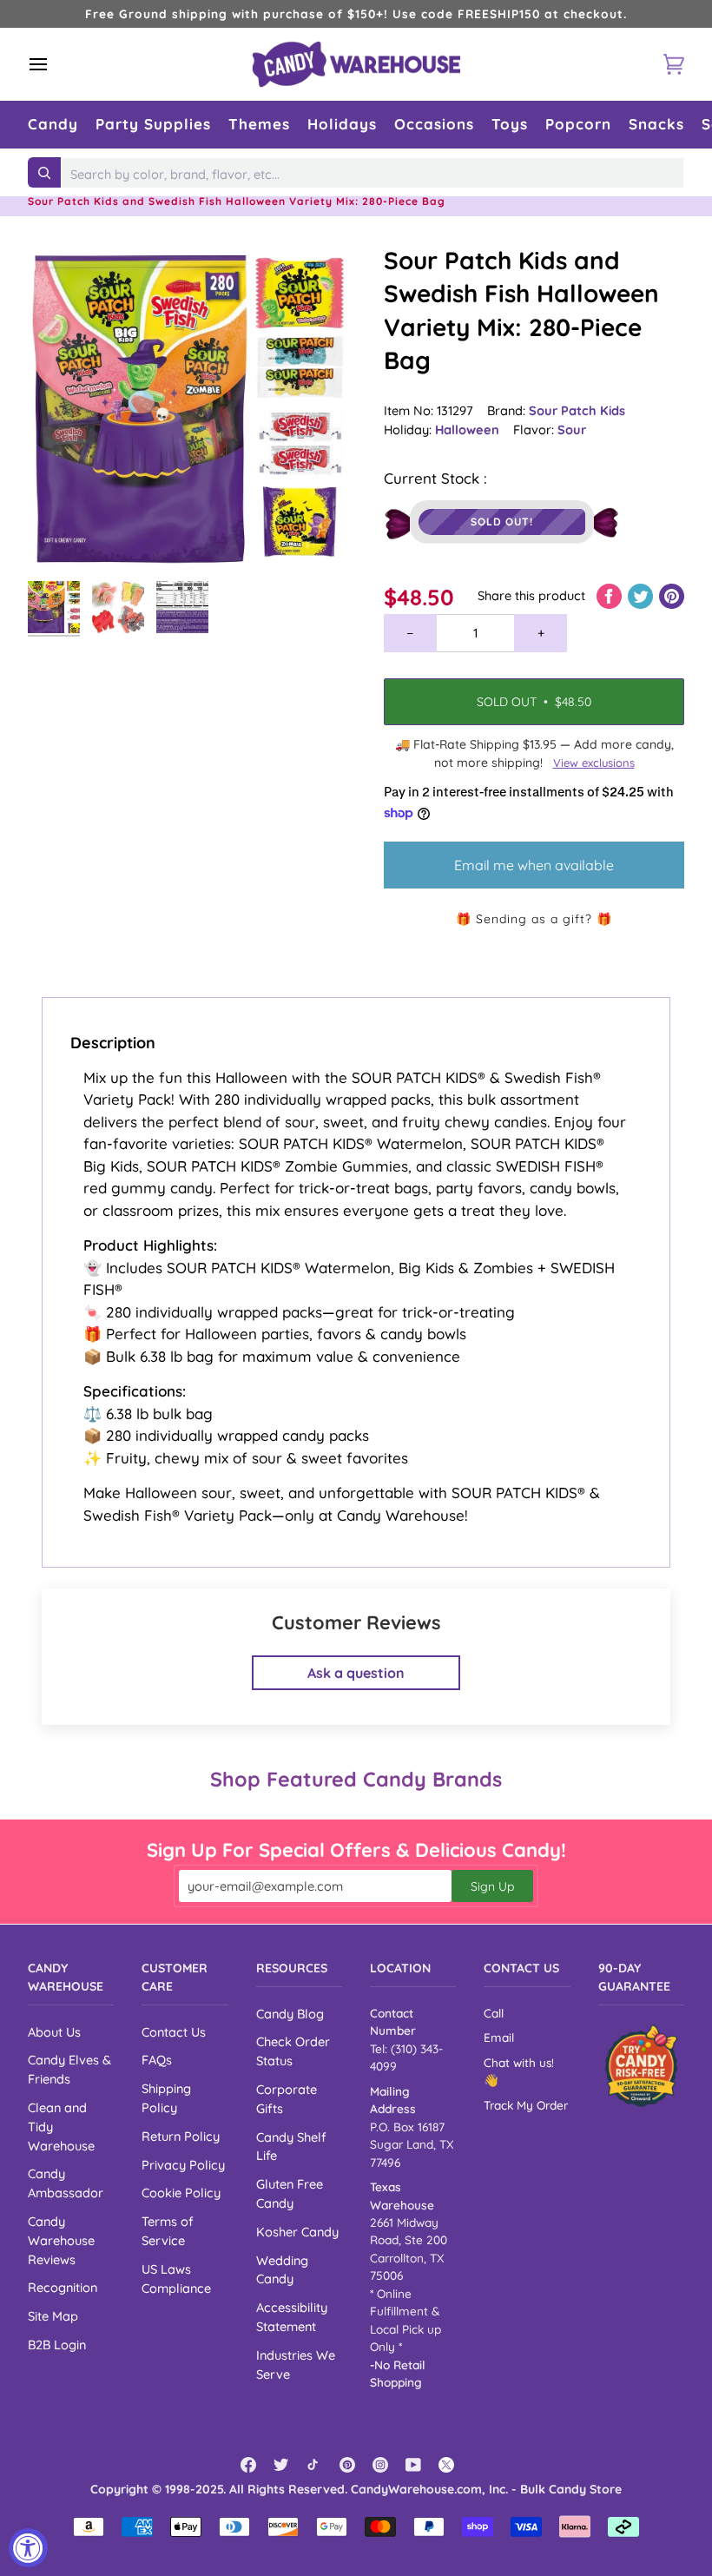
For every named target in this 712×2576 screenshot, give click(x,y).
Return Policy (181, 2136)
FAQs (157, 2060)
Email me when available (534, 865)
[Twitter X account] (446, 2465)
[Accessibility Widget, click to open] (28, 2548)
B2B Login (57, 2345)
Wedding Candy (282, 2270)
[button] (53, 125)
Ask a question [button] (356, 1673)
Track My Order (526, 2105)
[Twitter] (281, 2465)
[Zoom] (192, 408)
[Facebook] (248, 2465)
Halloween (467, 429)
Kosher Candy (297, 2232)
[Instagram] (380, 2465)
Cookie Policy (181, 2193)
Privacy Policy (183, 2165)
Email (499, 2037)
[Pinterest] (347, 2465)
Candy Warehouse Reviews (61, 2240)
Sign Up (492, 1886)
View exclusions (594, 763)
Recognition (63, 2287)
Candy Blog (290, 2014)
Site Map (53, 2316)
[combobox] (372, 175)
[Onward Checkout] (641, 2066)
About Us (54, 2032)
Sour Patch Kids (577, 410)
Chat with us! (519, 2062)
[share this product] (611, 595)
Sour (572, 429)
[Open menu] (54, 64)
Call (494, 2013)
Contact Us (174, 2032)
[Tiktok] (314, 2465)
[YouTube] (413, 2465)
